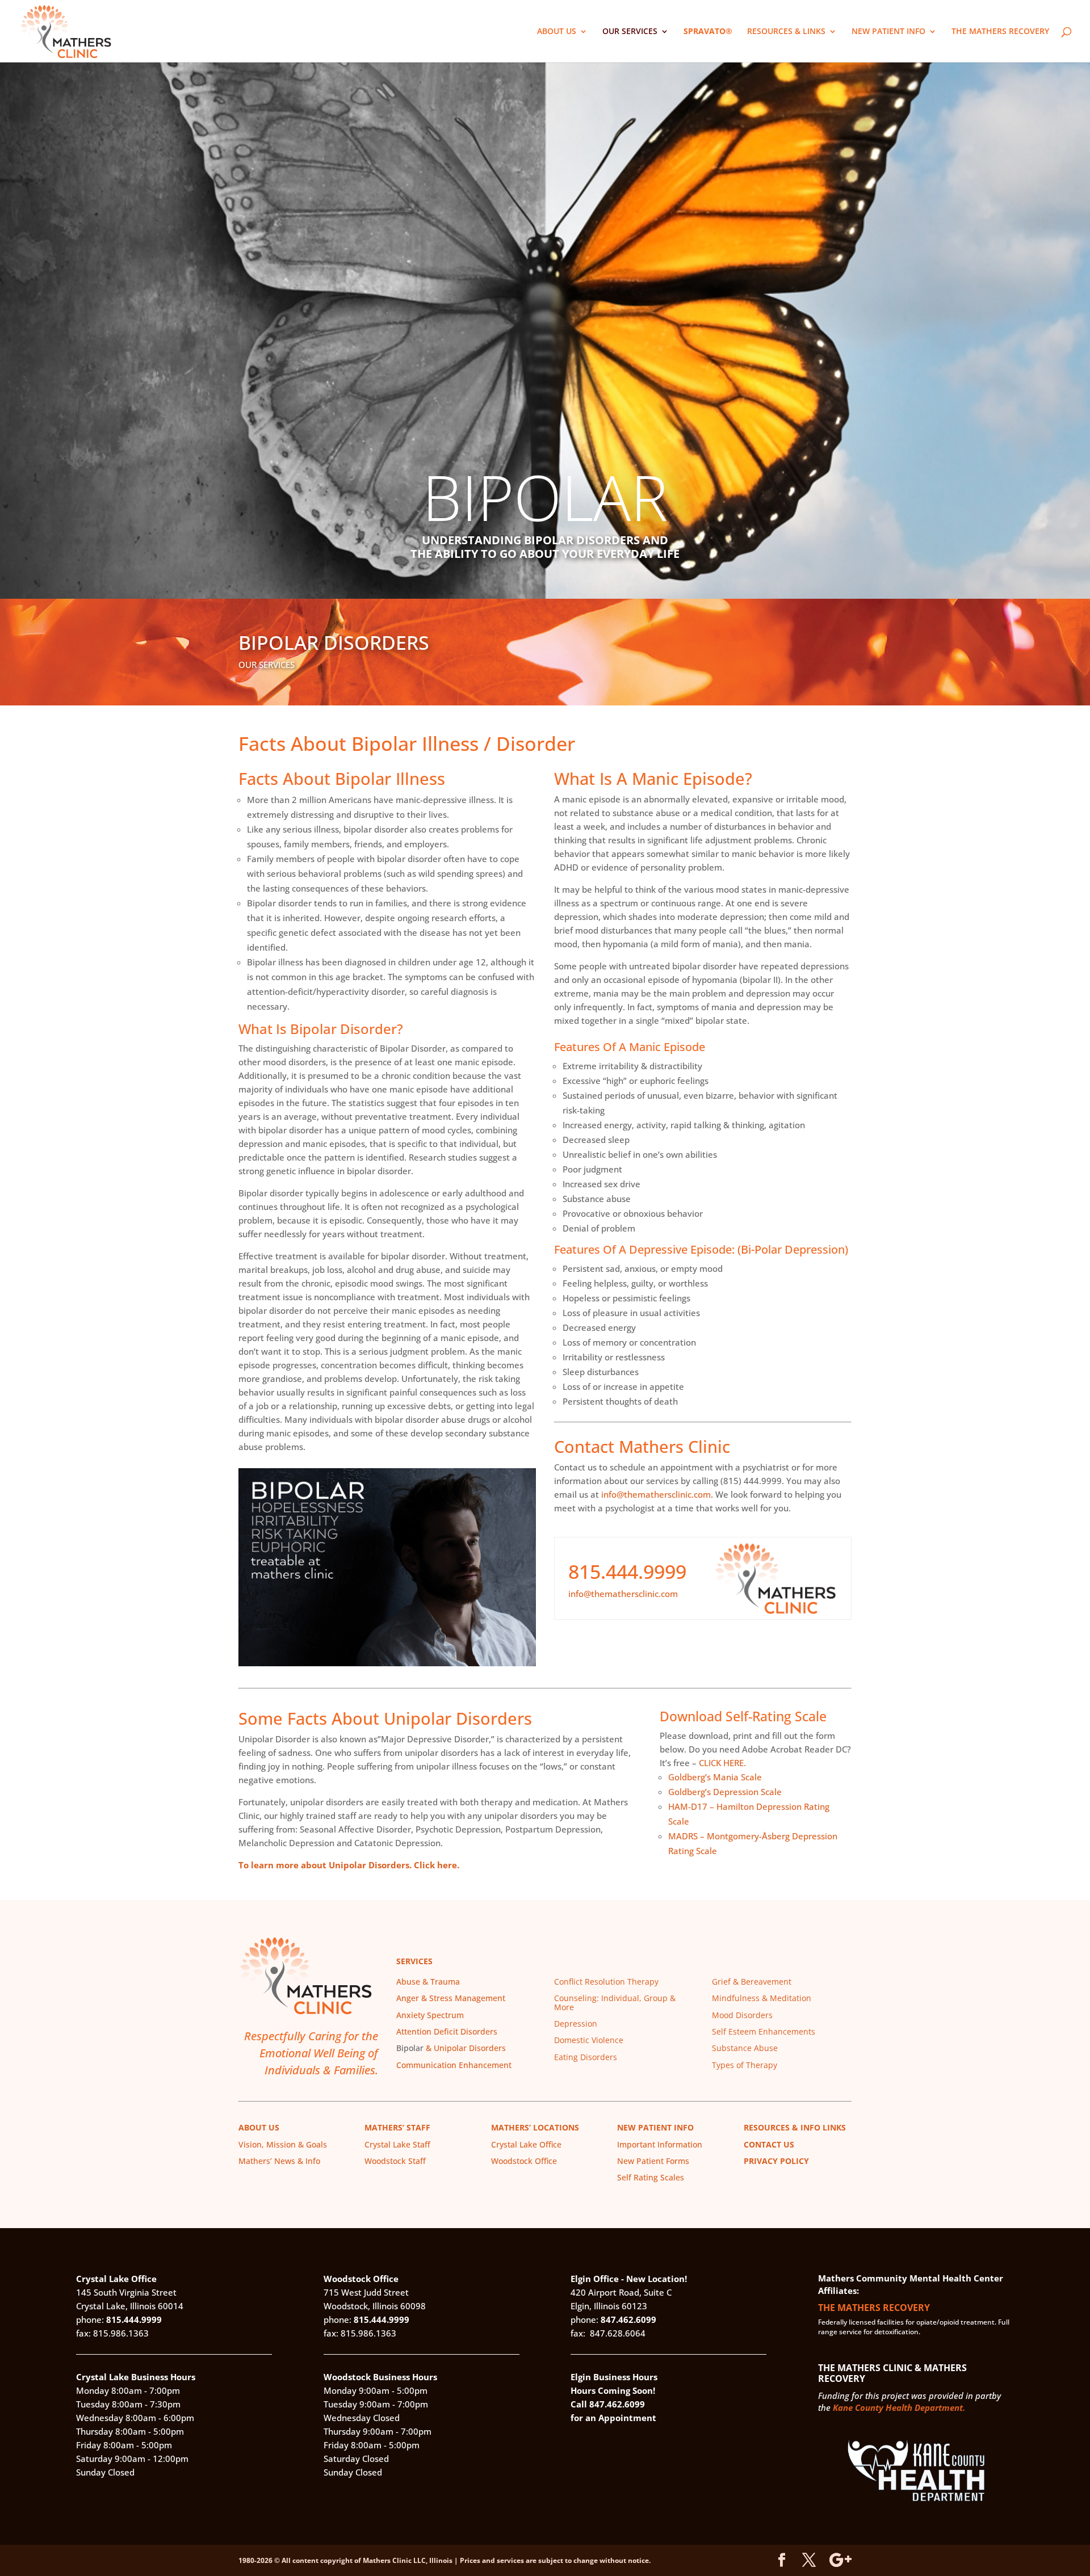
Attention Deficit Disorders (447, 2031)
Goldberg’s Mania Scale (715, 1777)
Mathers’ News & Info (279, 2161)
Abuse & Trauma (428, 1982)
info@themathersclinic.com (656, 1494)
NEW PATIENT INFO (888, 32)
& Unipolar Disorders (465, 2048)
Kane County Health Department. (899, 2407)
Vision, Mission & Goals (283, 2144)
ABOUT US (557, 32)
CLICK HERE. (722, 1763)
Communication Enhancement (454, 2065)
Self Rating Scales (651, 2177)
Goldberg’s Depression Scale (725, 1792)
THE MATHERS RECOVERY (1000, 32)
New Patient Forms (653, 2161)
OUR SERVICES (630, 32)
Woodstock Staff (395, 2161)
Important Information (660, 2144)
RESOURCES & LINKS (786, 32)
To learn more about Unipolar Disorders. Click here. (349, 1865)
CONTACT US (769, 2144)
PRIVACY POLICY (776, 2161)
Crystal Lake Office (526, 2144)
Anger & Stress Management (451, 1998)
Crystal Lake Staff (397, 2144)
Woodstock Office (524, 2161)
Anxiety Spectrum (430, 2015)
